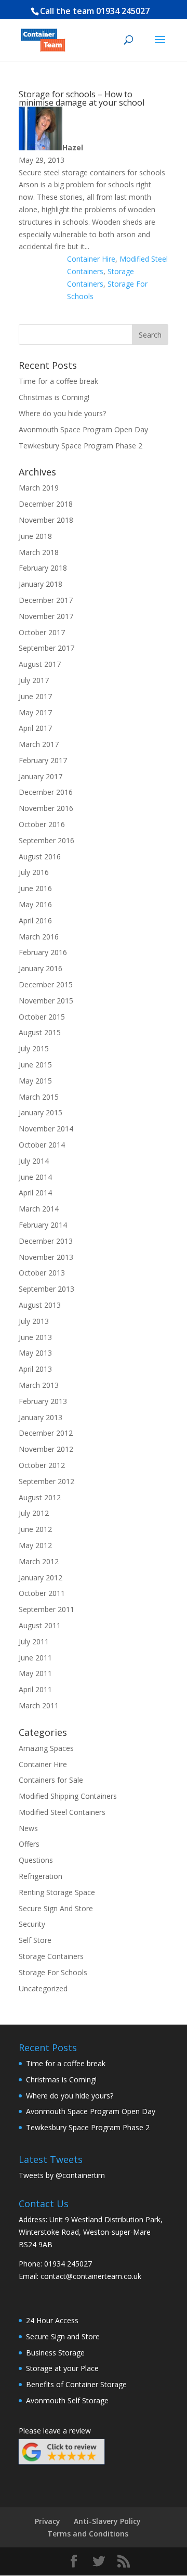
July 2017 (34, 680)
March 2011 (39, 1705)
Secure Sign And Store (56, 1908)
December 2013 (46, 1241)
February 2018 (43, 568)
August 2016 (40, 856)
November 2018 (46, 520)
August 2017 (40, 664)
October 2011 (42, 1593)
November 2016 (46, 808)
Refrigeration (41, 1876)
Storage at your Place (62, 2368)
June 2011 (35, 1658)
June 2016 (35, 888)
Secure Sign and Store (63, 2336)
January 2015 (41, 1112)
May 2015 (35, 1081)
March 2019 (39, 488)
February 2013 (43, 1401)
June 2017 (35, 696)
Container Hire (91, 259)
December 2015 (46, 984)
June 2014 (35, 1177)
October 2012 (42, 1465)
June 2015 (35, 1065)
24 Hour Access (52, 2320)
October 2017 (42, 632)
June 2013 (35, 1337)
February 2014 (43, 1225)
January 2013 (41, 1417)
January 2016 (41, 968)
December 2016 (46, 792)
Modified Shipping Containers (68, 1796)
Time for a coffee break (58, 381)
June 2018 (35, 536)
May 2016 (35, 904)
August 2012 (40, 1497)
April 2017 (35, 728)
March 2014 (39, 1209)
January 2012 (41, 1577)
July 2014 (34, 1161)
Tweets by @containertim (62, 2175)
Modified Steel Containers (62, 1812)
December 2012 (46, 1433)
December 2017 (46, 600)
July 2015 (34, 1048)
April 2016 (35, 920)
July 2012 (34, 1513)
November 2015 (46, 1001)
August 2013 (40, 1305)
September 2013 (46, 1289)
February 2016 (43, 952)
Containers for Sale (51, 1780)
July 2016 (34, 872)
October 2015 (42, 1017)
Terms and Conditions (88, 2534)
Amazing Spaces (46, 1748)
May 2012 (35, 1545)
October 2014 (42, 1145)
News (28, 1828)
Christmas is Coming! (54, 397)
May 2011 (35, 1673)
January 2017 (41, 776)
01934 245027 (123, 11)
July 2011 (34, 1641)
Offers (29, 1844)
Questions (36, 1860)
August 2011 (40, 1625)
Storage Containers (51, 1956)
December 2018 (46, 504)
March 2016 (39, 937)
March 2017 (39, 744)
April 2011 (35, 1689)
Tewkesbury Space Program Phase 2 (81, 446)
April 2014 (35, 1193)
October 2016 (42, 824)
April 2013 (35, 1369)
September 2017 (46, 648)
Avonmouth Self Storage (67, 2400)
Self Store (35, 1940)
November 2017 (46, 616)
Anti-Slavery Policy (107, 2521)
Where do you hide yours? (62, 413)
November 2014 (46, 1129)
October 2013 (42, 1273)
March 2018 (39, 552)
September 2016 (46, 840)
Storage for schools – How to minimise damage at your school (82, 98)
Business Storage (55, 2353)
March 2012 (39, 1561)
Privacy (48, 2521)
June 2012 (35, 1529)
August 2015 (40, 1032)
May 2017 (35, 712)
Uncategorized (43, 1988)
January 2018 (41, 584)
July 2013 (34, 1321)
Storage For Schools (53, 1972)
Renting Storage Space (57, 1892)
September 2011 (46, 1609)
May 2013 (35, 1353)
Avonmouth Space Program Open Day (83, 429)
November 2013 (46, 1257)
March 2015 (39, 1097)
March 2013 (39, 1385)
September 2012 (46, 1481)
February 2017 (43, 760)
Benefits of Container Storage (76, 2384)
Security (32, 1924)
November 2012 (46, 1449)
